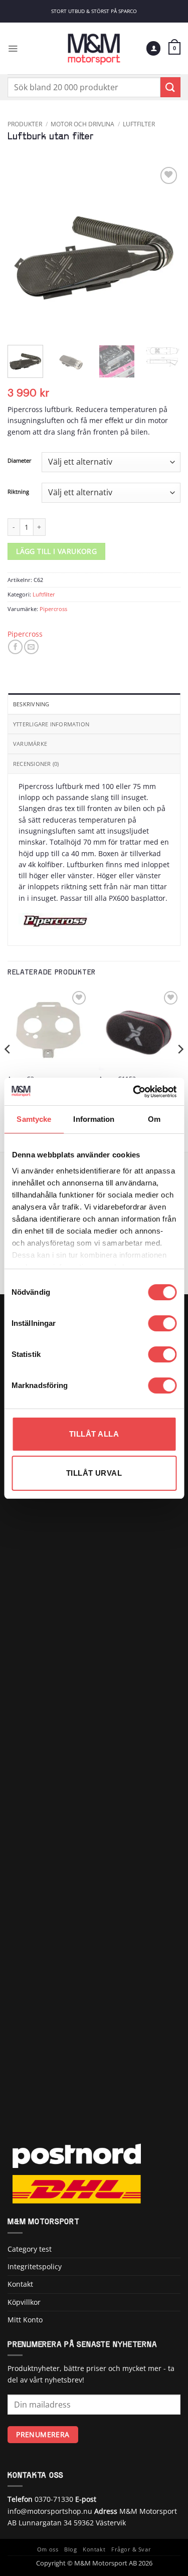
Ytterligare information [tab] (51, 724)
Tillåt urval (94, 1473)
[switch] (162, 1323)
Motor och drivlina (82, 124)
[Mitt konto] (153, 48)
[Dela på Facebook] (15, 647)
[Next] (164, 251)
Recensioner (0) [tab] (36, 764)
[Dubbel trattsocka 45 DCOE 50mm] (140, 1029)
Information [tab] (94, 1119)
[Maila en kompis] (31, 647)
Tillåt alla (94, 1434)
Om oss (48, 2549)
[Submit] (170, 87)
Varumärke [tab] (30, 744)
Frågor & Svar (131, 2549)
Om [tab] (154, 1119)
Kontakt (20, 2284)
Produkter (25, 124)
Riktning (18, 492)
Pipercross (53, 609)
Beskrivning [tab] (31, 704)
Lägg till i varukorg (56, 551)
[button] (13, 48)
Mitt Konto (25, 2320)
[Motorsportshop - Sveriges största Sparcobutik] (94, 48)
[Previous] (24, 251)
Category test (30, 2249)
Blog (70, 2549)
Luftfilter (139, 124)
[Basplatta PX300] (48, 1029)
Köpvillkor (24, 2302)
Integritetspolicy (35, 2266)
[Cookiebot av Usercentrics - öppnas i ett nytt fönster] (134, 1092)
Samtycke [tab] (34, 1119)
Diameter (20, 461)
